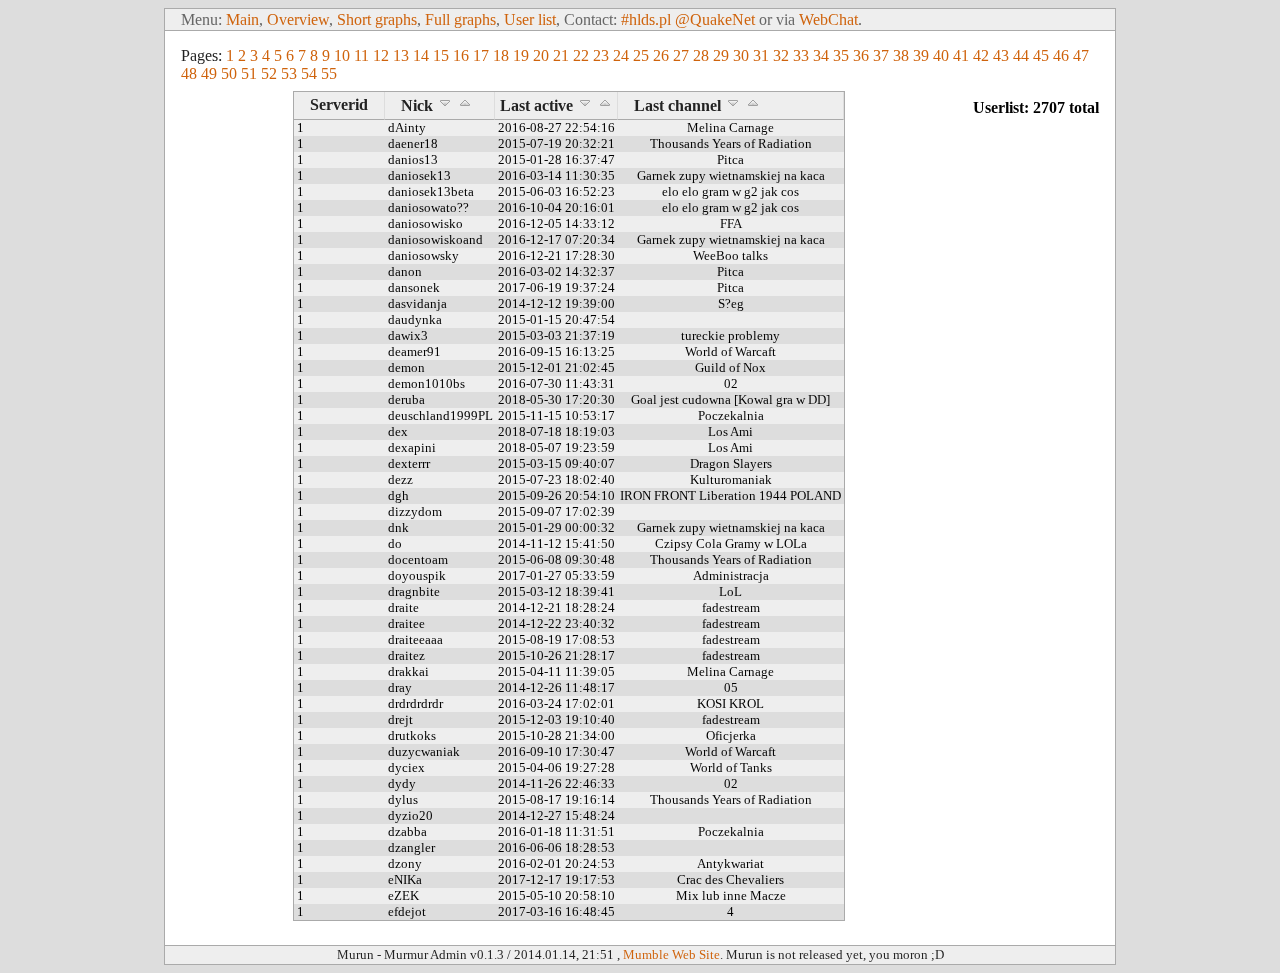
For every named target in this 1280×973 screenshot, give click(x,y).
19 (521, 55)
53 (289, 73)
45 (1041, 55)
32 (781, 55)
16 (461, 55)
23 (601, 55)
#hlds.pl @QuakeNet (688, 19)
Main (242, 19)
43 (1001, 55)
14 (421, 55)
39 (921, 55)
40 (941, 55)
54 (309, 73)
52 (269, 73)
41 (961, 55)
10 (342, 55)
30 (741, 55)
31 (761, 55)
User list (530, 19)
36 (861, 55)
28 (701, 55)
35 (841, 55)
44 (1021, 55)
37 (881, 55)
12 (381, 55)
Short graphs (377, 19)
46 (1061, 55)
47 (1081, 55)
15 (441, 55)
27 (681, 55)
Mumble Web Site (671, 954)
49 (209, 73)
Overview (298, 19)
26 (661, 55)
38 (901, 55)
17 (481, 55)
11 (361, 55)
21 (561, 55)
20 (541, 55)
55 (329, 73)
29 (721, 55)
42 (981, 55)
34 (821, 55)
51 (249, 73)
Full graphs (460, 19)
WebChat (828, 19)
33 (801, 55)
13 (401, 55)
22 (581, 55)
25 (641, 55)
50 (229, 73)
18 (501, 55)
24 (621, 55)
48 (189, 73)
